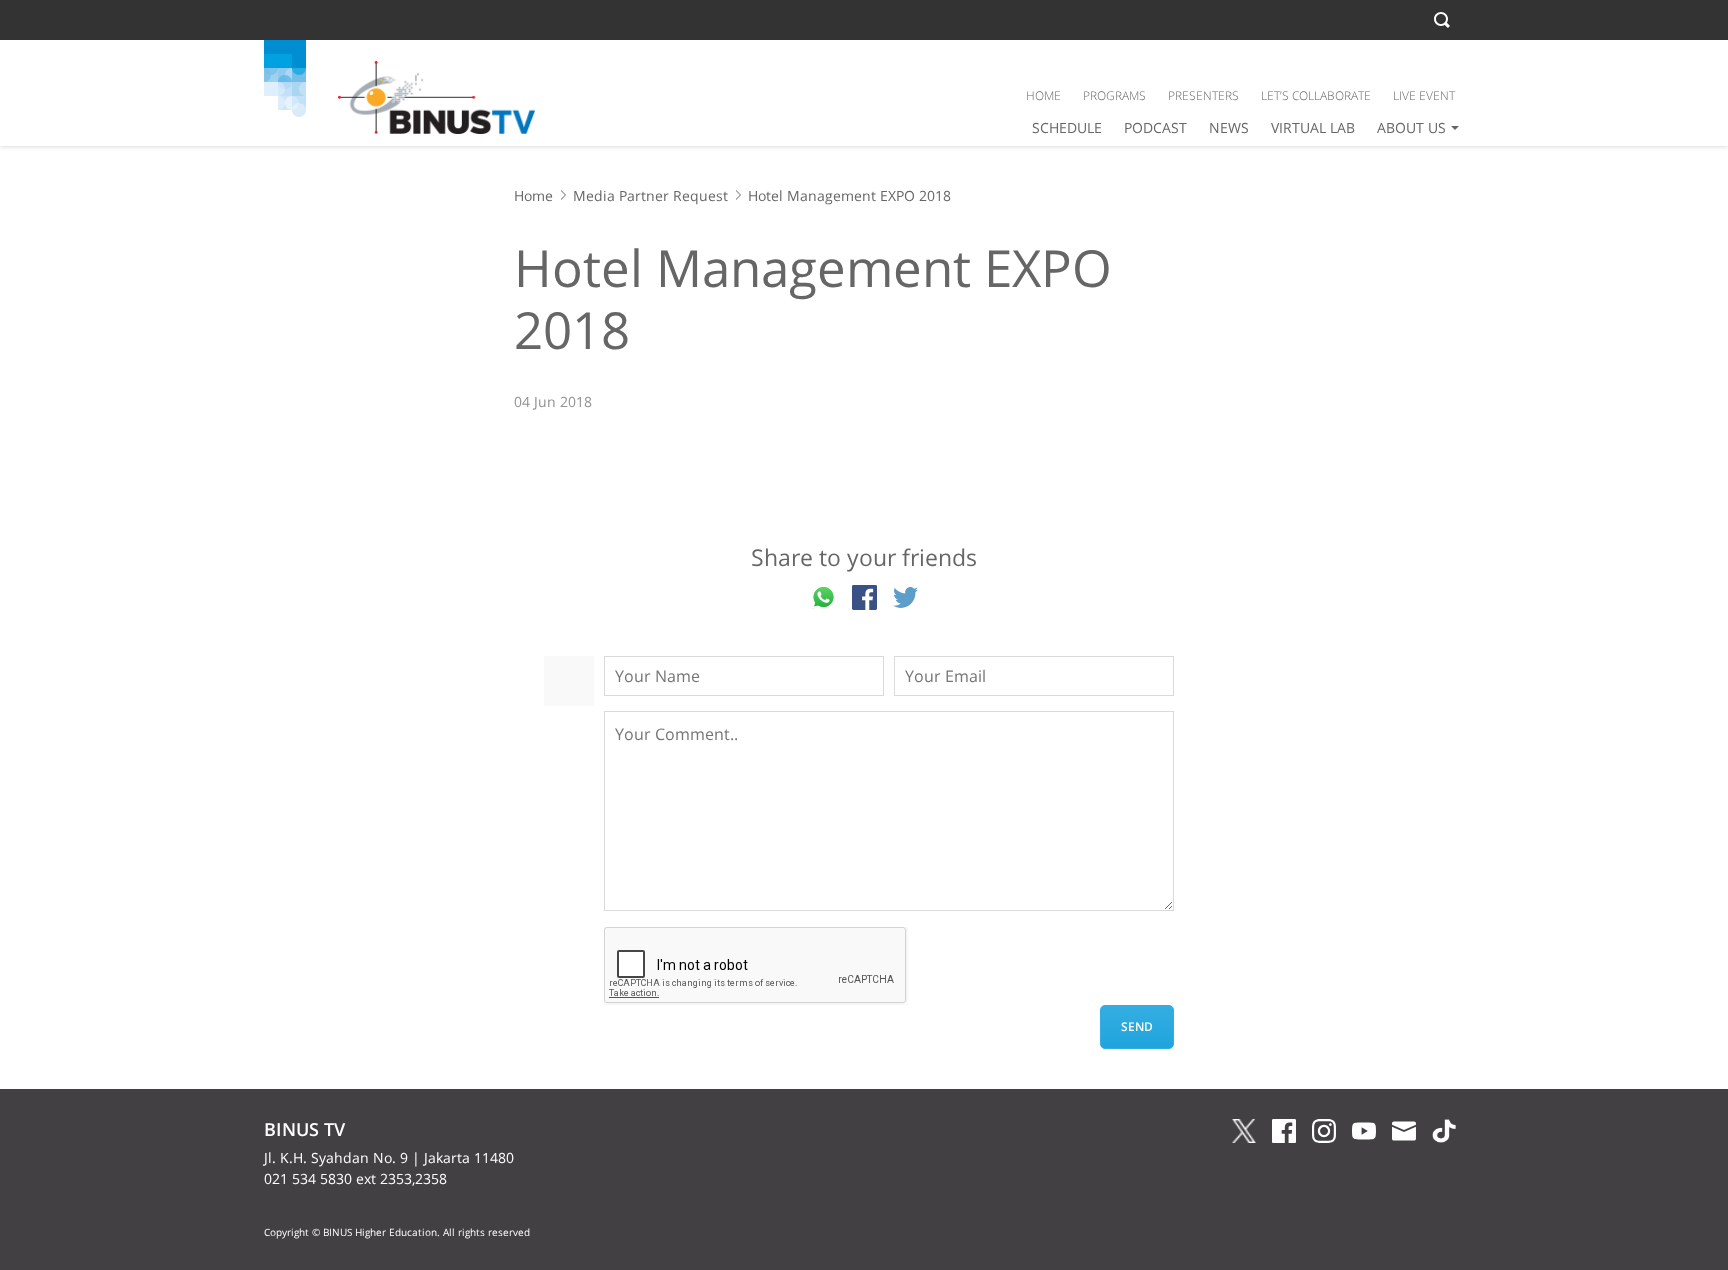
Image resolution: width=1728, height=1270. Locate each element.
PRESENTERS (1203, 95)
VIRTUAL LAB (1313, 127)
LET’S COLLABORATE (1316, 95)
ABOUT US (1411, 127)
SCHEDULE (1067, 127)
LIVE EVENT (1424, 95)
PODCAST (1155, 127)
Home (533, 195)
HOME (1043, 95)
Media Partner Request (650, 195)
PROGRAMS (1114, 95)
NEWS (1229, 127)
